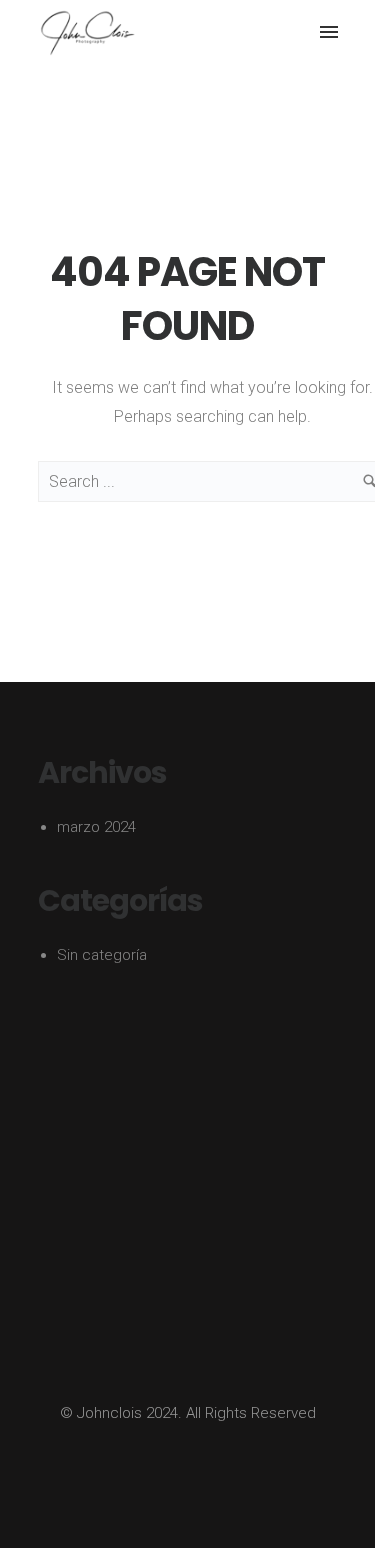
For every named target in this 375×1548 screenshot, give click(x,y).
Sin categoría (102, 955)
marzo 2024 (96, 827)
